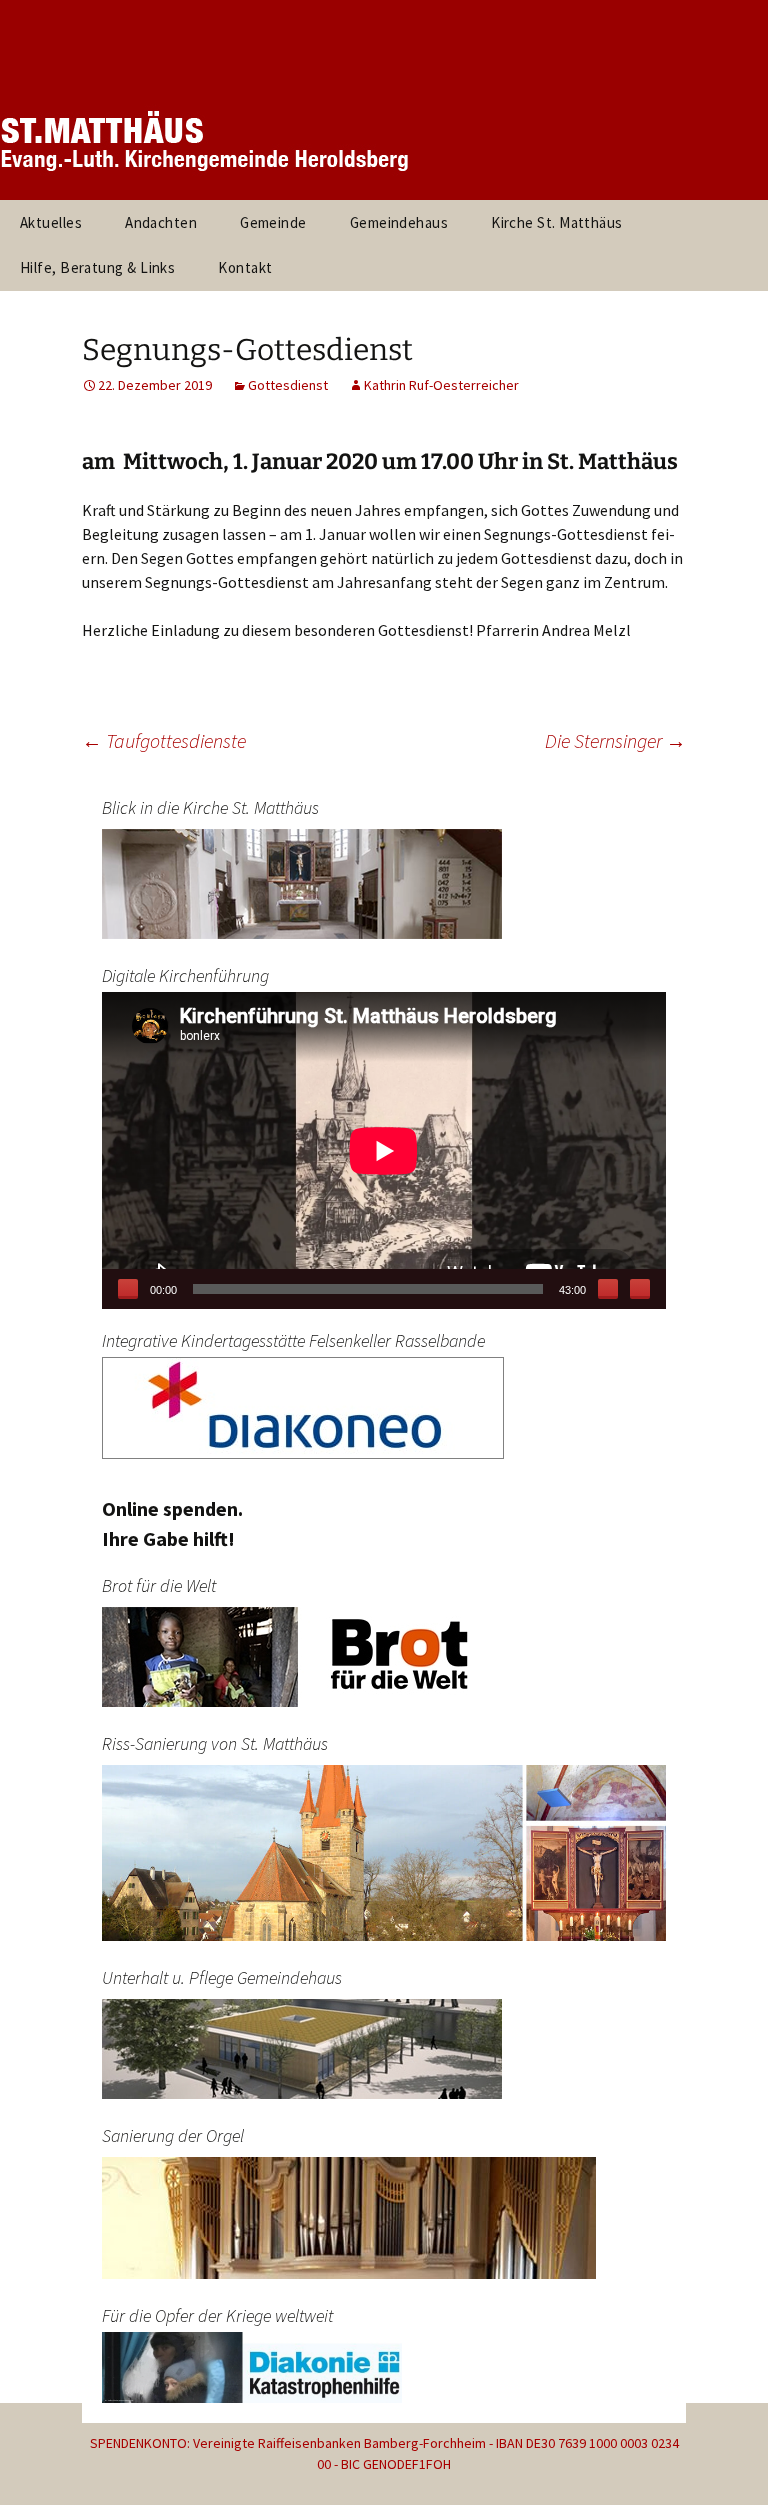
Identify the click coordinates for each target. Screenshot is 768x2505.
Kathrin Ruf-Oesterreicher (441, 385)
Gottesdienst (288, 385)
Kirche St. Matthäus (557, 222)
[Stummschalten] (608, 1289)
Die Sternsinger (615, 740)
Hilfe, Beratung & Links (97, 267)
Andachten (161, 222)
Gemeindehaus (399, 222)
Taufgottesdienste (164, 740)
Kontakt (245, 267)
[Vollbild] (640, 1289)
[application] (384, 1150)
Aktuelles (51, 222)
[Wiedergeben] (128, 1289)
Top (720, 2457)
